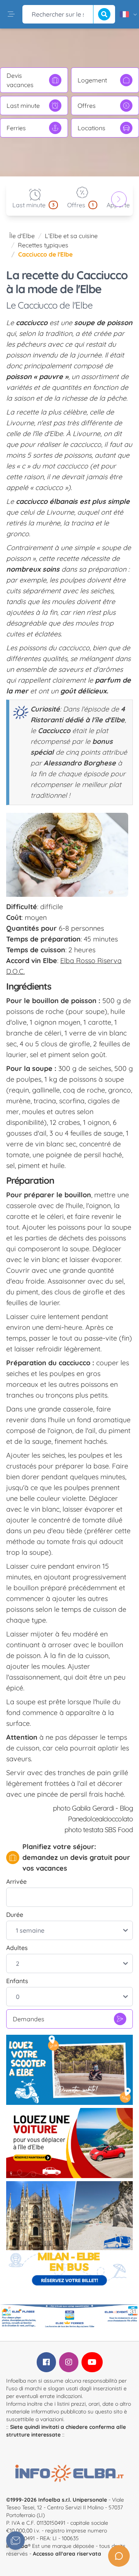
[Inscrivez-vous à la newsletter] (15, 2541)
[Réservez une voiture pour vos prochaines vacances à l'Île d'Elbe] (69, 2143)
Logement (92, 80)
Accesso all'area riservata (67, 2554)
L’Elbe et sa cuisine (71, 236)
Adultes (17, 1948)
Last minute (23, 106)
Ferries (16, 128)
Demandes (29, 2019)
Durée (15, 1915)
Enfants (17, 1981)
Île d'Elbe (22, 236)
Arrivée (16, 1881)
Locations (92, 128)
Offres (87, 106)
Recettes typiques (43, 245)
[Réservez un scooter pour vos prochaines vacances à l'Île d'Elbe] (69, 2070)
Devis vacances (20, 80)
